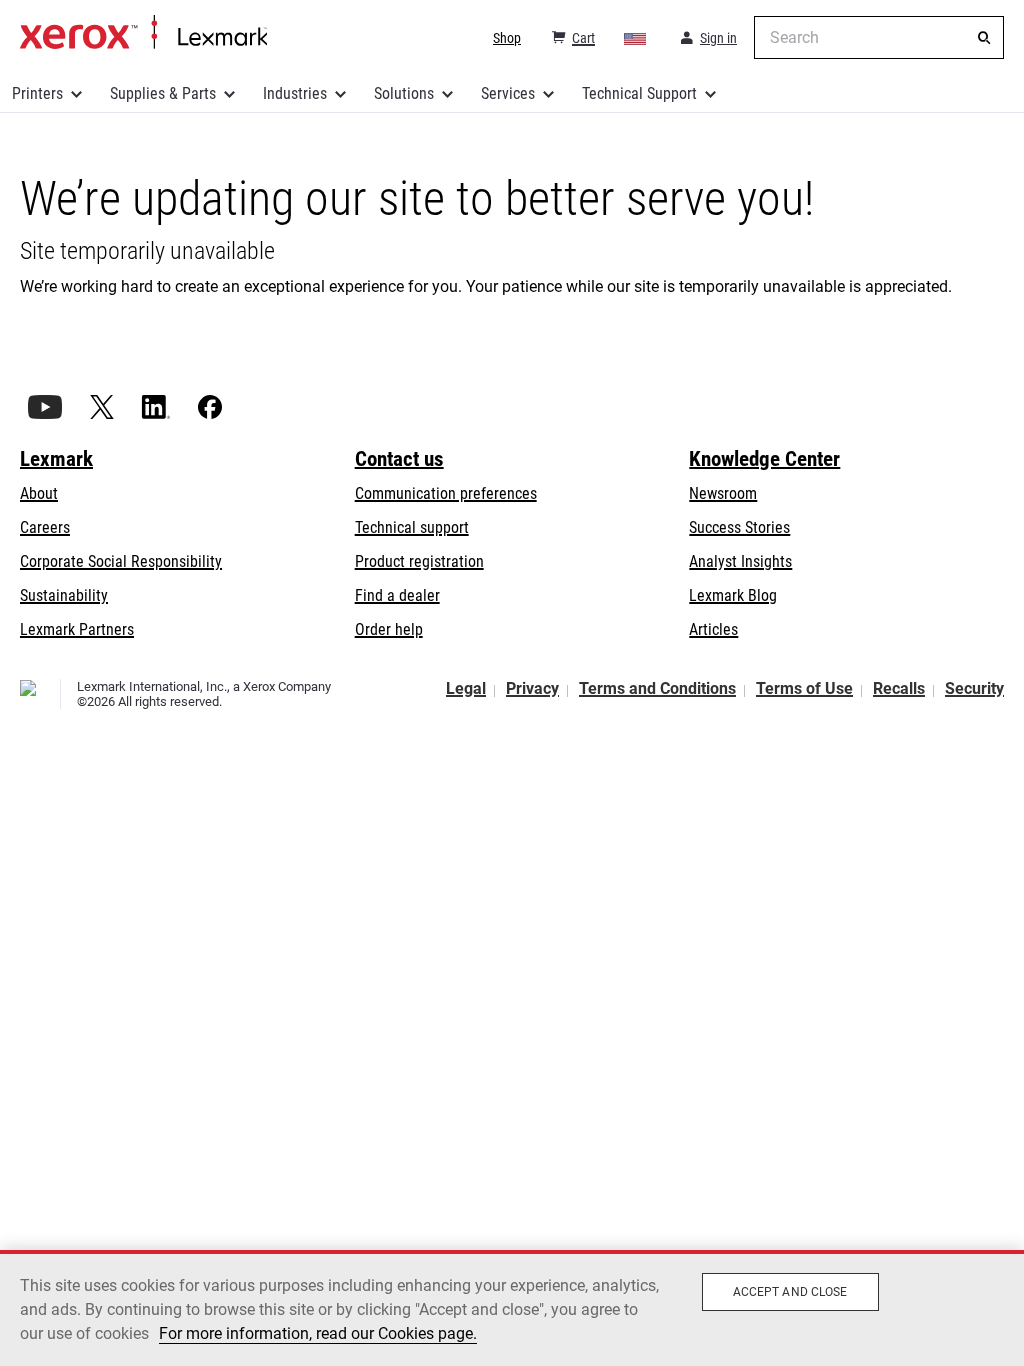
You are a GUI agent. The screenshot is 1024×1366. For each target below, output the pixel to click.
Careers (45, 527)
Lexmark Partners (77, 629)
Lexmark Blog (733, 595)
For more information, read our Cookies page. (318, 1333)
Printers (37, 93)
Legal (466, 688)
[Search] (984, 38)
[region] (512, 1308)
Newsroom (723, 493)
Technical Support (639, 93)
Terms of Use (804, 688)
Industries (295, 93)
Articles (713, 629)
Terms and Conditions (657, 688)
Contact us (399, 459)
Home (143, 33)
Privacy (532, 688)
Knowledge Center (764, 459)
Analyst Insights (740, 561)
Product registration (419, 561)
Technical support (412, 527)
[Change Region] (636, 38)
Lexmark (56, 459)
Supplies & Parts (163, 93)
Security (974, 688)
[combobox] (879, 37)
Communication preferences (446, 493)
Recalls (899, 688)
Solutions (404, 93)
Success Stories (739, 527)
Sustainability (64, 595)
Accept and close (790, 1292)
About (39, 493)
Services (508, 93)
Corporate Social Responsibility (121, 561)
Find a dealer (397, 595)
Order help (389, 629)
